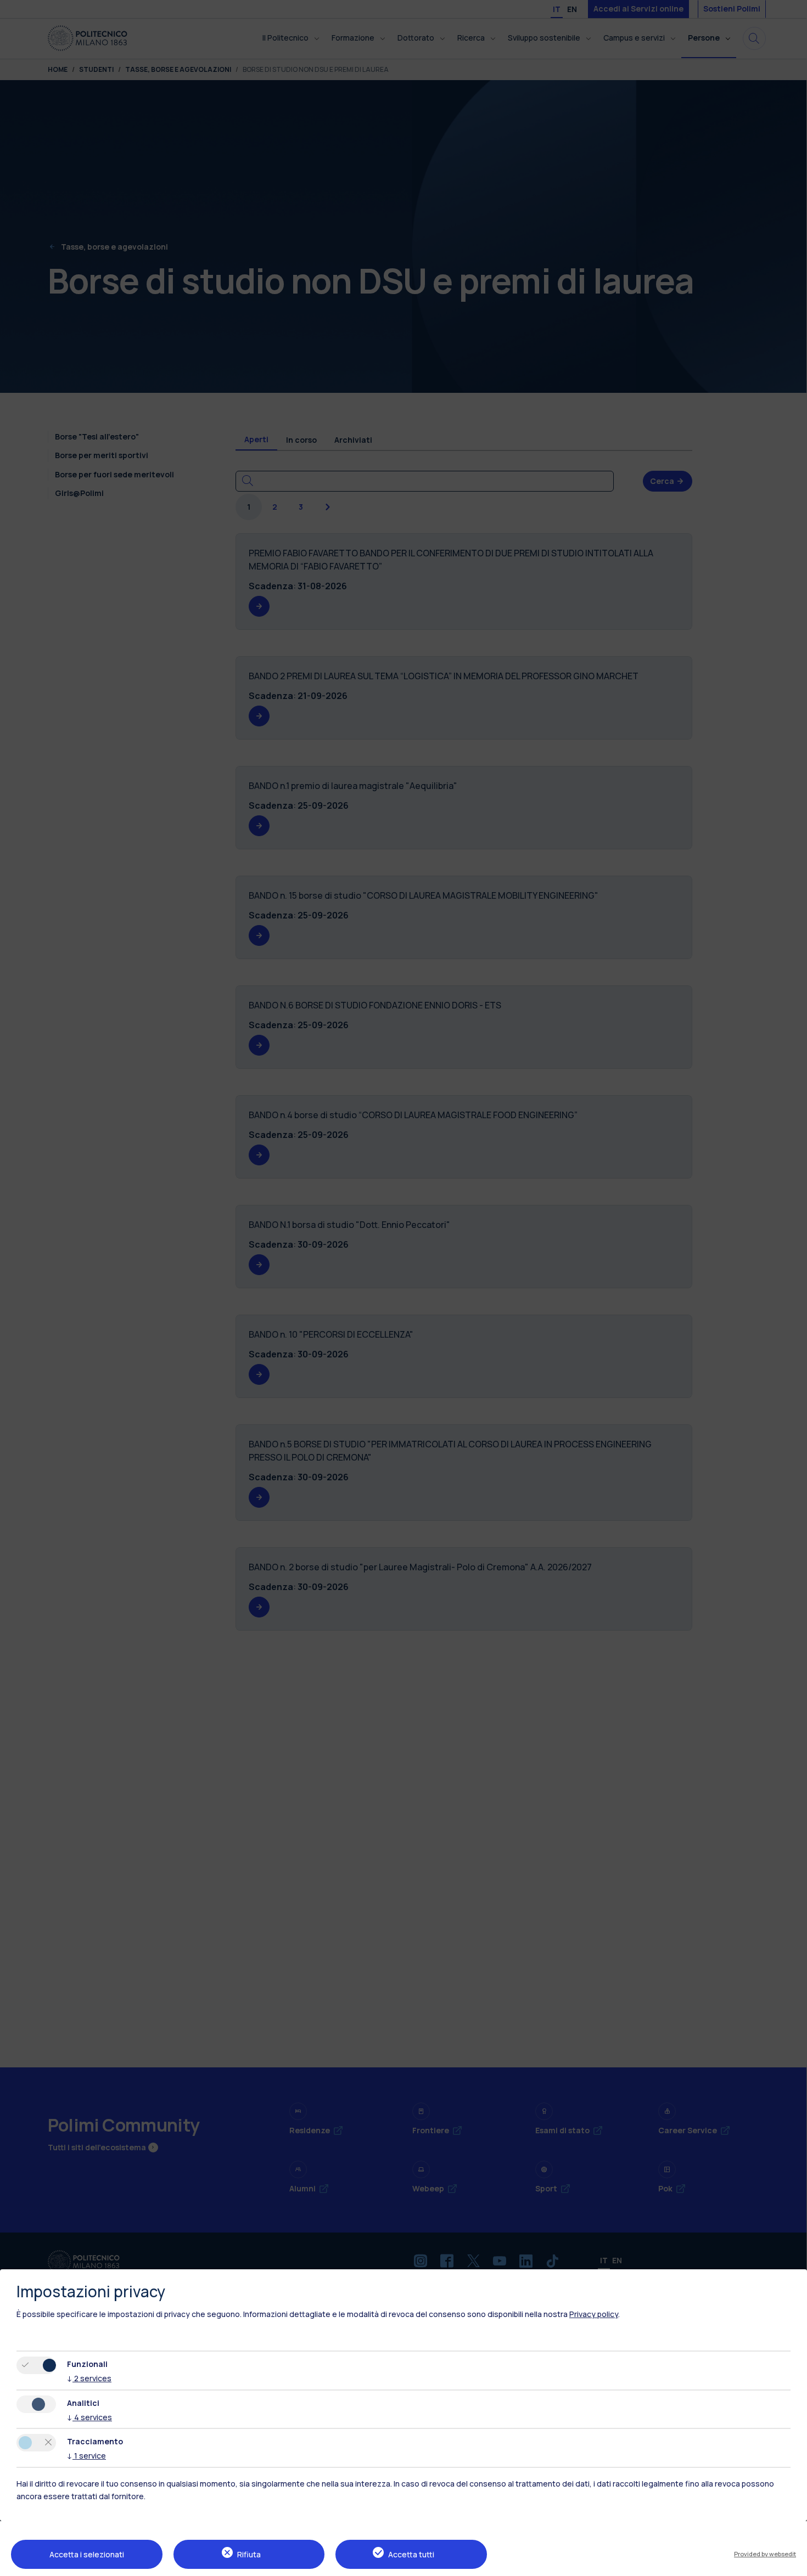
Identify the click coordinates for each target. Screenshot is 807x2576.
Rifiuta (249, 2554)
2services (89, 2378)
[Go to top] (792, 2564)
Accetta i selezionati (87, 2554)
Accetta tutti (411, 2554)
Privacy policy (594, 2314)
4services (89, 2417)
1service (86, 2456)
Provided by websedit (765, 2554)
